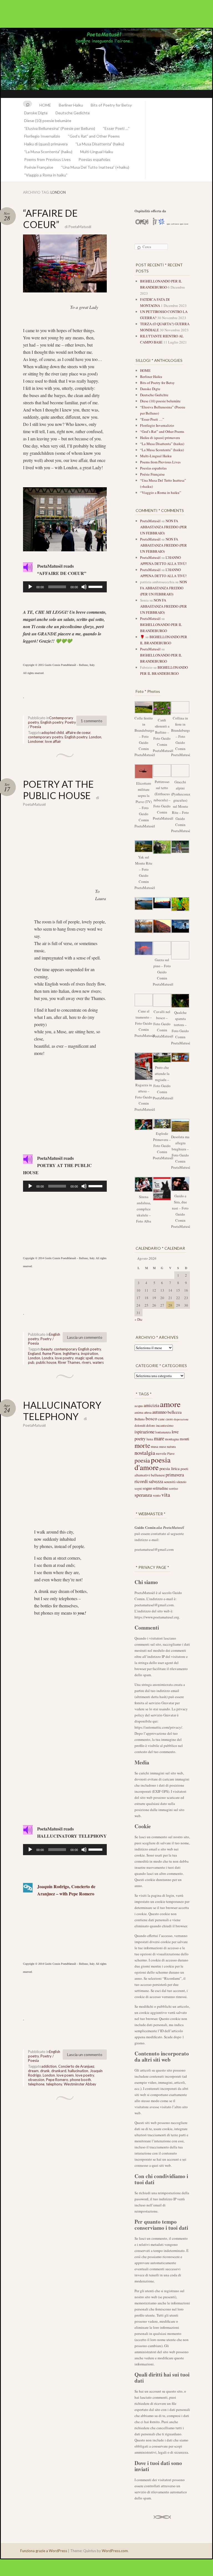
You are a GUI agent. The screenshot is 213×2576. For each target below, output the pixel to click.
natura (171, 1447)
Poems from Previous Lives (47, 159)
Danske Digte (36, 113)
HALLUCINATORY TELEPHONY (62, 1411)
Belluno (140, 1419)
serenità (170, 1482)
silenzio (181, 1482)
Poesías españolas (94, 159)
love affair (53, 741)
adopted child (53, 733)
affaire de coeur (78, 733)
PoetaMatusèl (80, 227)
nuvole (161, 1453)
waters (98, 1362)
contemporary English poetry (78, 1349)
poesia (142, 1460)
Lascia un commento (85, 1337)
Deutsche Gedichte (73, 113)
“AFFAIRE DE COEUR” (50, 219)
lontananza (163, 1432)
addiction (49, 2066)
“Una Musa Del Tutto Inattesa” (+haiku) (95, 167)
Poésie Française (39, 167)
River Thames (69, 1362)
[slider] (96, 586)
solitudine (160, 1488)
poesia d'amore (153, 1463)
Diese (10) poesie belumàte (48, 121)
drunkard (59, 2071)
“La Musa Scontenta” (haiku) (48, 152)
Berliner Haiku (71, 105)
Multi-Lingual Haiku (97, 152)
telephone (36, 2084)
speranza (143, 1495)
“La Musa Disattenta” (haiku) (100, 144)
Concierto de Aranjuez (76, 2066)
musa (155, 1447)
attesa (148, 1412)
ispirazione (144, 1432)
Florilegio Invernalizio (42, 136)
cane (161, 1419)
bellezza (175, 1412)
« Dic (139, 1319)
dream (33, 2071)
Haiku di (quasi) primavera (46, 144)
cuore (169, 1419)
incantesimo (165, 1425)
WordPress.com (115, 2551)
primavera (175, 1475)
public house (46, 1362)
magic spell (84, 1358)
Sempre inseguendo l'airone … (106, 63)
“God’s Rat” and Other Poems (94, 136)
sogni (138, 1488)
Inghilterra (71, 1353)
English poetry (52, 722)
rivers (86, 1362)
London (95, 737)
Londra (48, 1358)
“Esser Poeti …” (116, 128)
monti (184, 1439)
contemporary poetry (45, 737)
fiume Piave (52, 1353)
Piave (171, 1454)
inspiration (90, 1353)
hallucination (78, 2071)
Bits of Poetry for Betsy (111, 105)
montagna (172, 1439)
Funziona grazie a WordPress (44, 2551)
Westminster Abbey (80, 2084)
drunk (45, 2071)
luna (150, 1439)
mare (159, 1438)
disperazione (181, 1419)
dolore (151, 1425)
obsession (36, 2080)
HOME (45, 105)
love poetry (64, 1358)
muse (99, 1358)
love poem (65, 2075)
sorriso (173, 1488)
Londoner (36, 741)
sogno (147, 1488)
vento (157, 1495)
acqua (139, 1406)
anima (139, 1412)
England (34, 1353)
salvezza (156, 1481)
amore (170, 1404)
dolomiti (140, 1425)
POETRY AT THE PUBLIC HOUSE (58, 790)
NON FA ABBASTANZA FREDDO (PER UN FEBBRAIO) (163, 527)
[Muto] (84, 587)
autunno (159, 1412)
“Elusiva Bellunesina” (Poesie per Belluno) (60, 128)
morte (142, 1445)
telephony (54, 2084)
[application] (65, 587)
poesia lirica (170, 1468)
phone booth (80, 2080)
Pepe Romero (57, 2080)
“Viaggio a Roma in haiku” (46, 175)
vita (166, 1495)
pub (31, 1362)
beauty (47, 1349)
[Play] (30, 587)
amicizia (151, 1405)
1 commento (92, 721)
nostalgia (145, 1453)
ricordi (141, 1481)
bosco (151, 1419)
